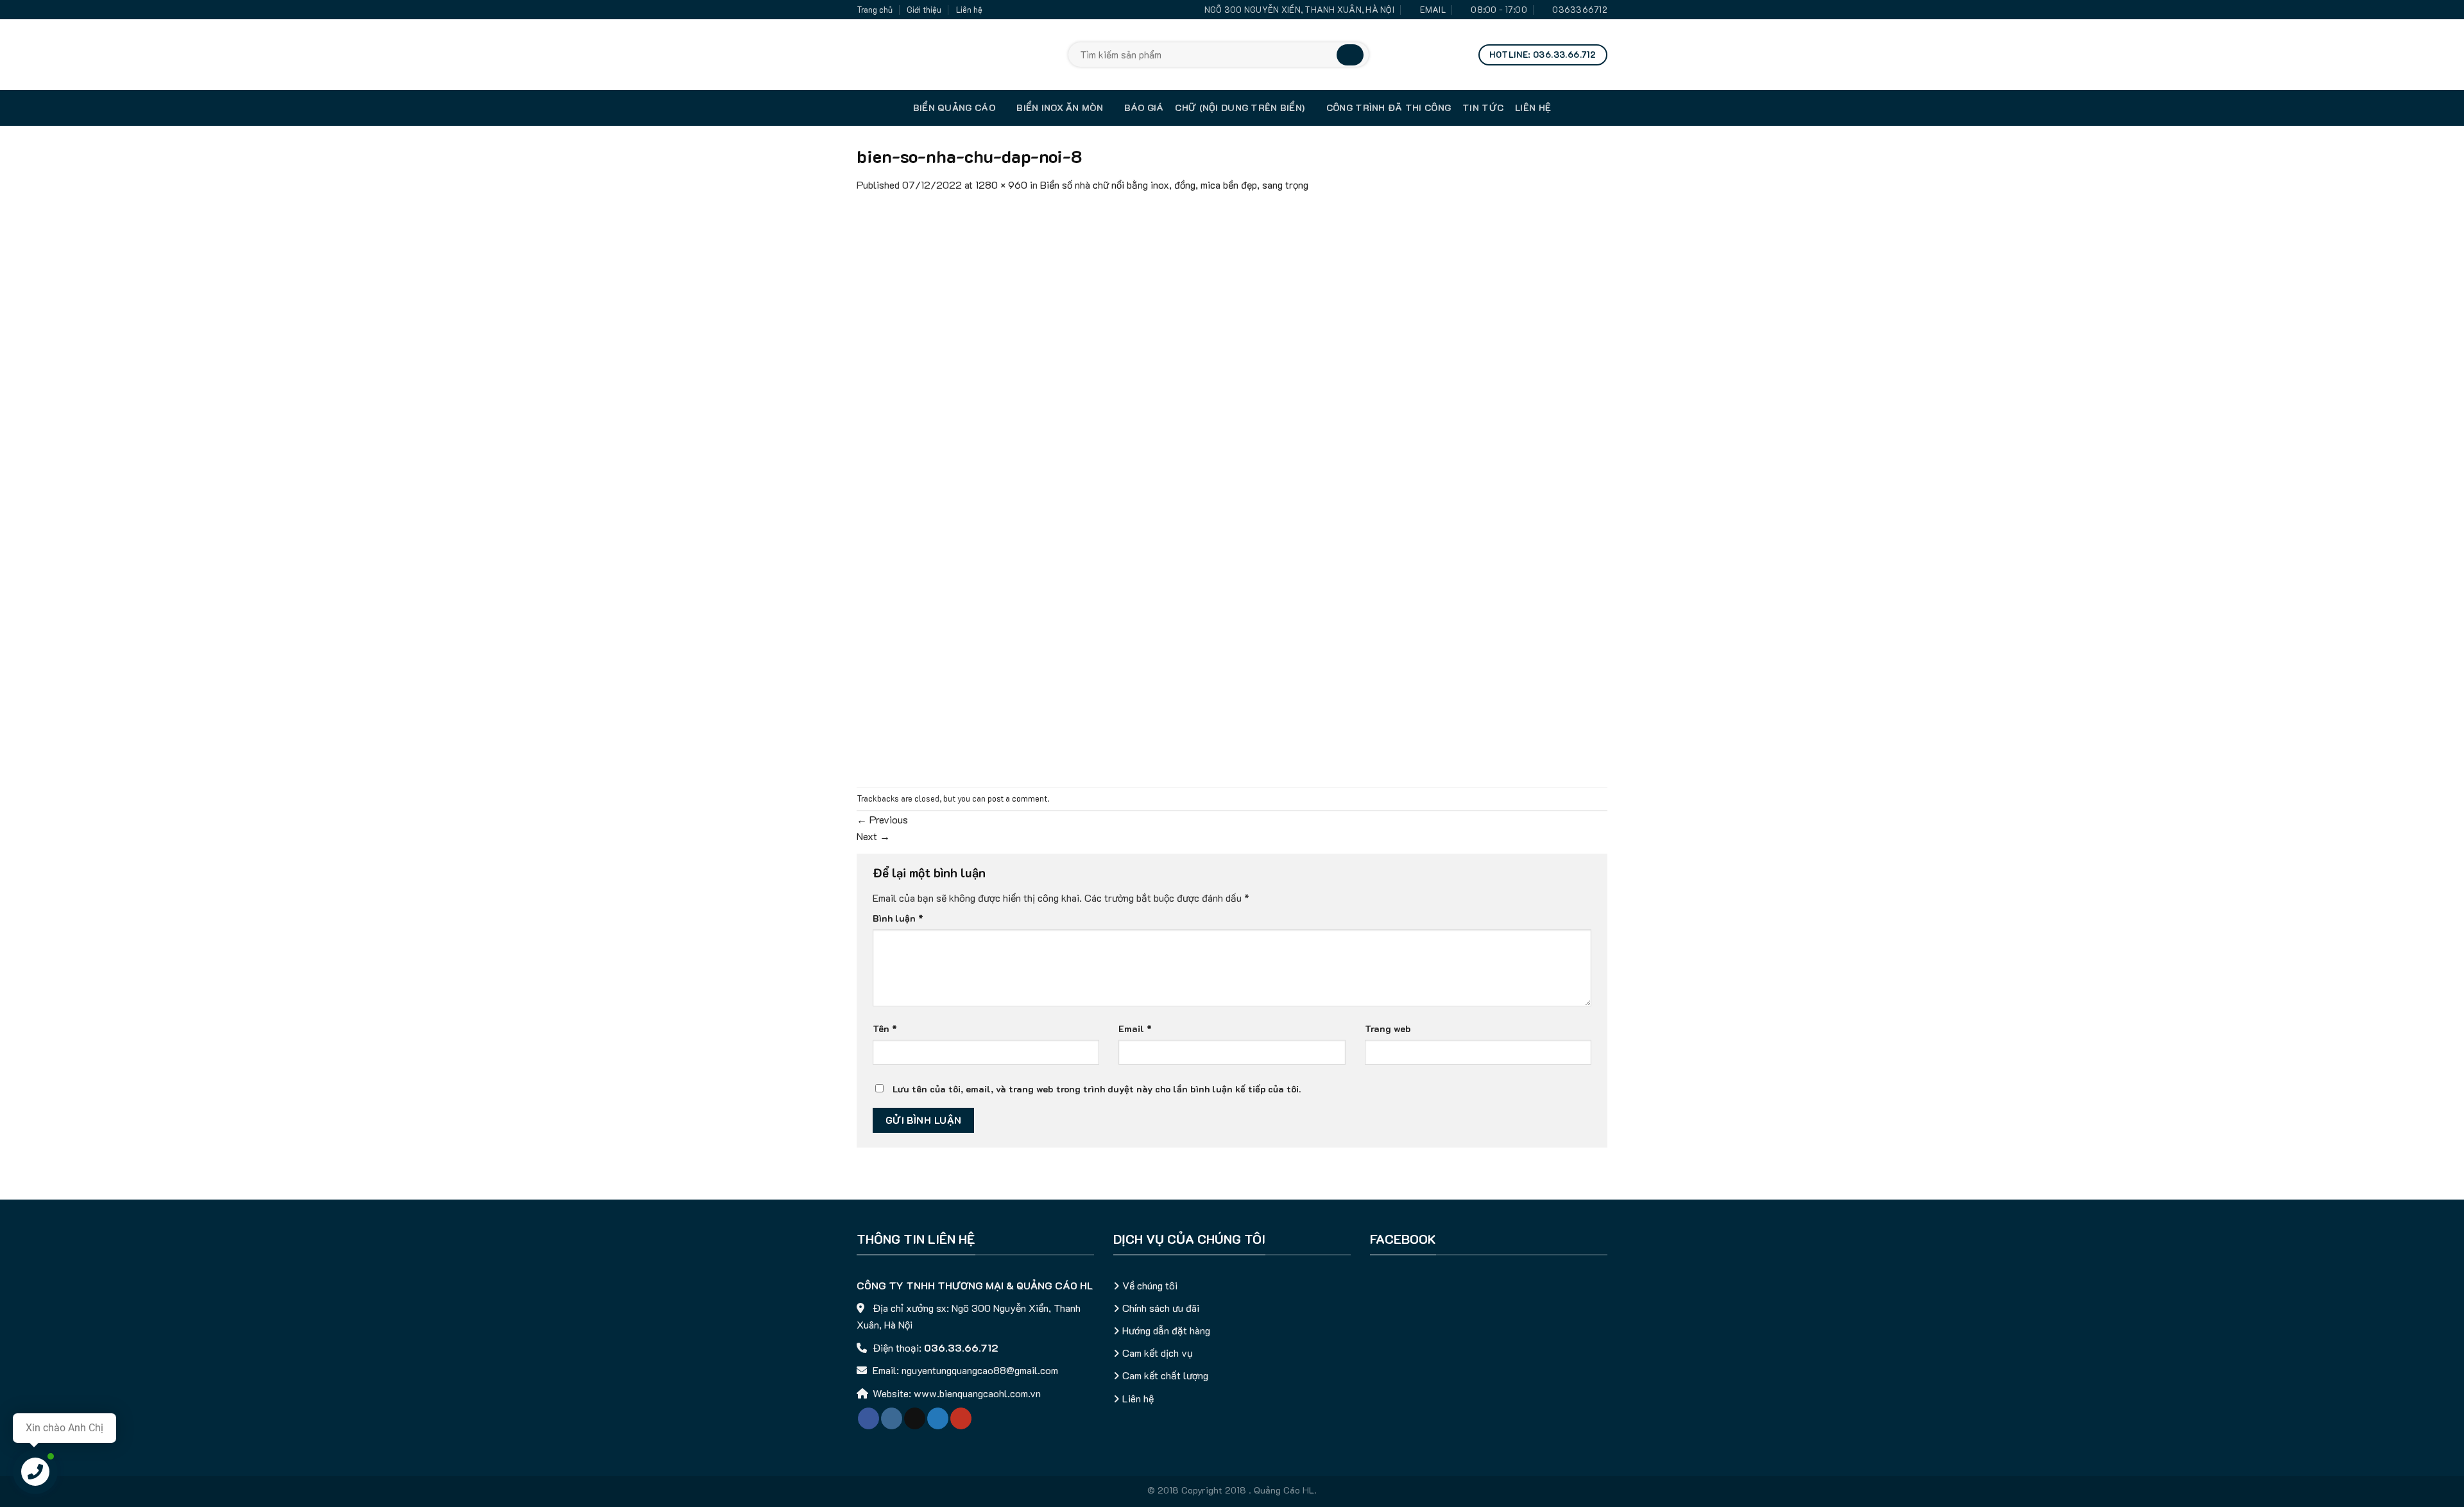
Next (873, 836)
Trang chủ (875, 10)
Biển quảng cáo (954, 108)
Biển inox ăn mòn (1060, 108)
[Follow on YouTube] (961, 1418)
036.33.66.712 (961, 1348)
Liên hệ (969, 10)
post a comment (1017, 798)
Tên (885, 1029)
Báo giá (1144, 108)
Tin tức (1483, 108)
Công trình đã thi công (1389, 108)
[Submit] (1350, 55)
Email (1135, 1029)
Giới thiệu (924, 10)
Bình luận (898, 918)
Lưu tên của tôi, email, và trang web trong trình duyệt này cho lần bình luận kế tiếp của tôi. (1097, 1089)
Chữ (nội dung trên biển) (1240, 108)
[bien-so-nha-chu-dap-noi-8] (1232, 489)
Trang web (1388, 1029)
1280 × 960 (1001, 185)
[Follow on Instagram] (892, 1418)
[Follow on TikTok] (915, 1418)
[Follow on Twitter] (938, 1418)
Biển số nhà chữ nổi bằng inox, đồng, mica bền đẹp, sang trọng (1174, 185)
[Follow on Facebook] (868, 1418)
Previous (882, 819)
